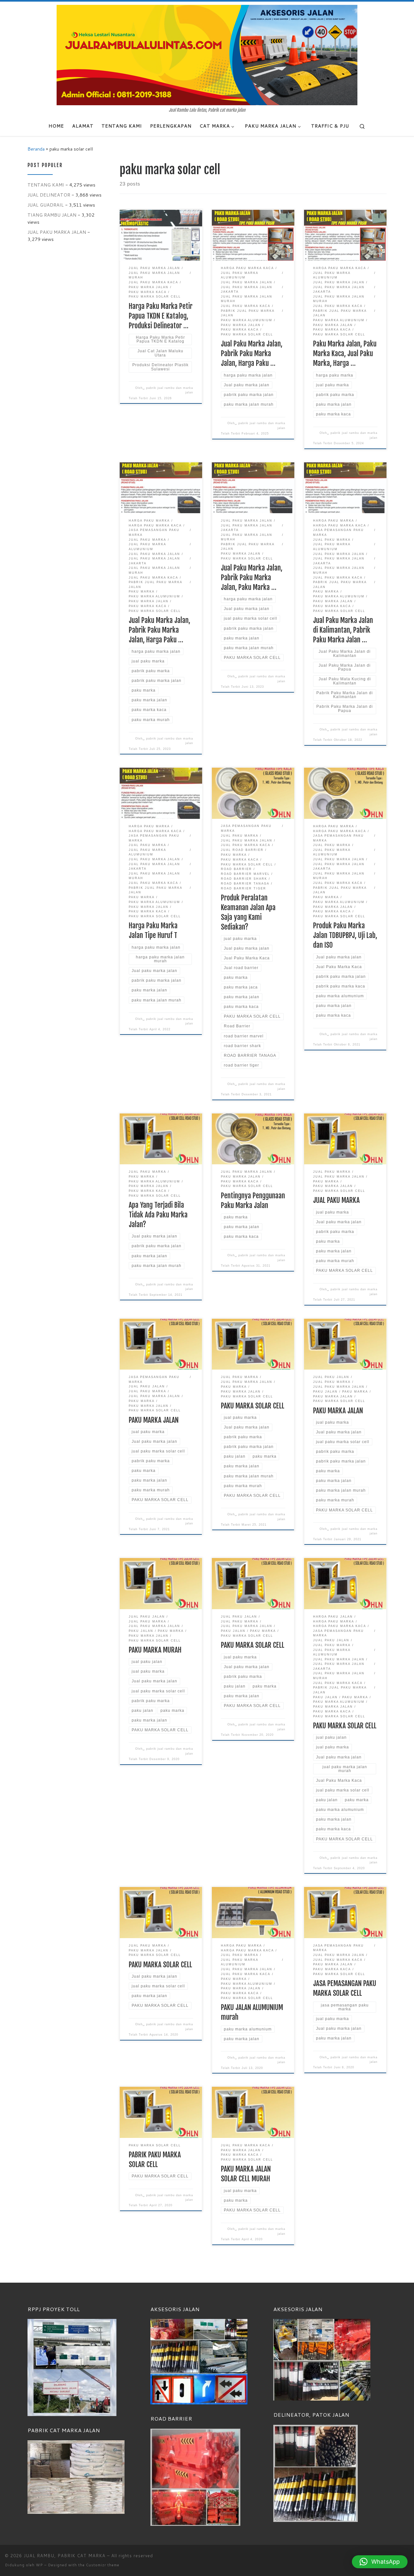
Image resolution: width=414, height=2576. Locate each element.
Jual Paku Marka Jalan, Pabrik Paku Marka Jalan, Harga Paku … (252, 353)
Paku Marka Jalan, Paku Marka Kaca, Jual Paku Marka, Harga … (345, 353)
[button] (380, 2562)
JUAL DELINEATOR (49, 195)
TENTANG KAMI (46, 185)
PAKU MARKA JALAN (154, 1420)
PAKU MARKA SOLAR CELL (253, 1406)
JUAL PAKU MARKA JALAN (57, 232)
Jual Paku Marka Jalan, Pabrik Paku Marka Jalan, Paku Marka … (252, 577)
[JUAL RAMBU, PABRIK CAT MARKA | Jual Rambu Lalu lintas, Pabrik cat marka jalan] (207, 55)
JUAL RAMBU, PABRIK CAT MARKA (65, 2556)
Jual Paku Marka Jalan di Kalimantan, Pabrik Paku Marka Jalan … (343, 630)
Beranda (36, 149)
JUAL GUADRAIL (46, 205)
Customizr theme (103, 2565)
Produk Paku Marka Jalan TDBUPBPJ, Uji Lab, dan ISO (345, 935)
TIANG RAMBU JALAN (52, 215)
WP (39, 2565)
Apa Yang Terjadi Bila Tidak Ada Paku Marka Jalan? (158, 1215)
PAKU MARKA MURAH (155, 1650)
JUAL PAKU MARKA (336, 1200)
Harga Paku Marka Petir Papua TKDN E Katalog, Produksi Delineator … (161, 316)
